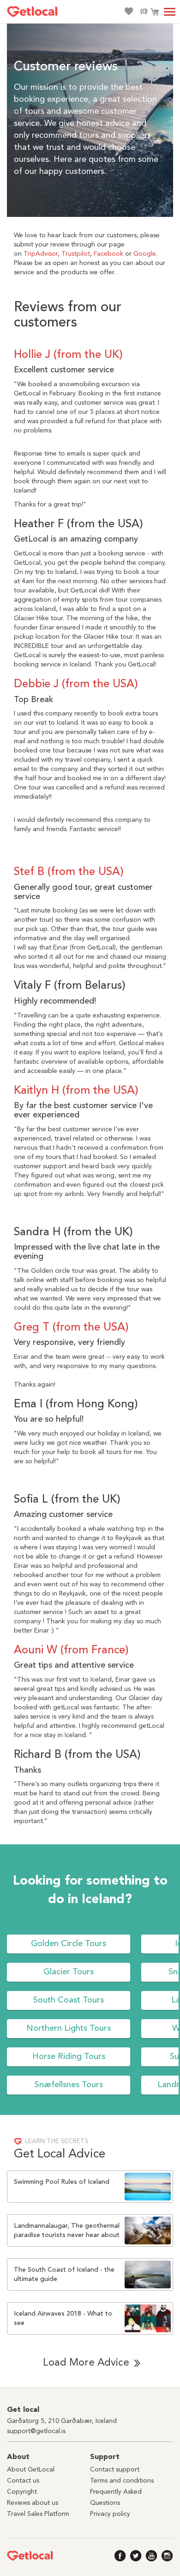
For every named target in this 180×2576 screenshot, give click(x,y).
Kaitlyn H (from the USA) (76, 1091)
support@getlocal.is (36, 2431)
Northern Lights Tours (69, 2028)
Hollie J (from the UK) (68, 355)
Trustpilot (76, 254)
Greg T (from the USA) (71, 1328)
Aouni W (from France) (71, 1651)
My (128, 11)
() (144, 12)
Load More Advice (86, 2363)
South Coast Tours (69, 2000)
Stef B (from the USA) (69, 872)
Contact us (23, 2481)
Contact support (115, 2470)
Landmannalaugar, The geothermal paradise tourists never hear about (67, 2231)
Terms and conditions (122, 2481)
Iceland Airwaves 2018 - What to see (63, 2318)
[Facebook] (120, 2556)
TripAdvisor (41, 254)
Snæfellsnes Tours (69, 2085)
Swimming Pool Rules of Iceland (62, 2182)
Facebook (108, 254)
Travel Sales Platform (38, 2514)
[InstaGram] (167, 2556)
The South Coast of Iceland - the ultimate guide (64, 2274)
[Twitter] (136, 2556)
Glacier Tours (69, 1972)
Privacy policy (110, 2514)
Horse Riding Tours (69, 2057)
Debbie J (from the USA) (76, 684)
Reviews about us (33, 2503)
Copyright (22, 2492)
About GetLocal (31, 2470)
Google (145, 254)
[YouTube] (152, 2556)
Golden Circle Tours (69, 1944)
